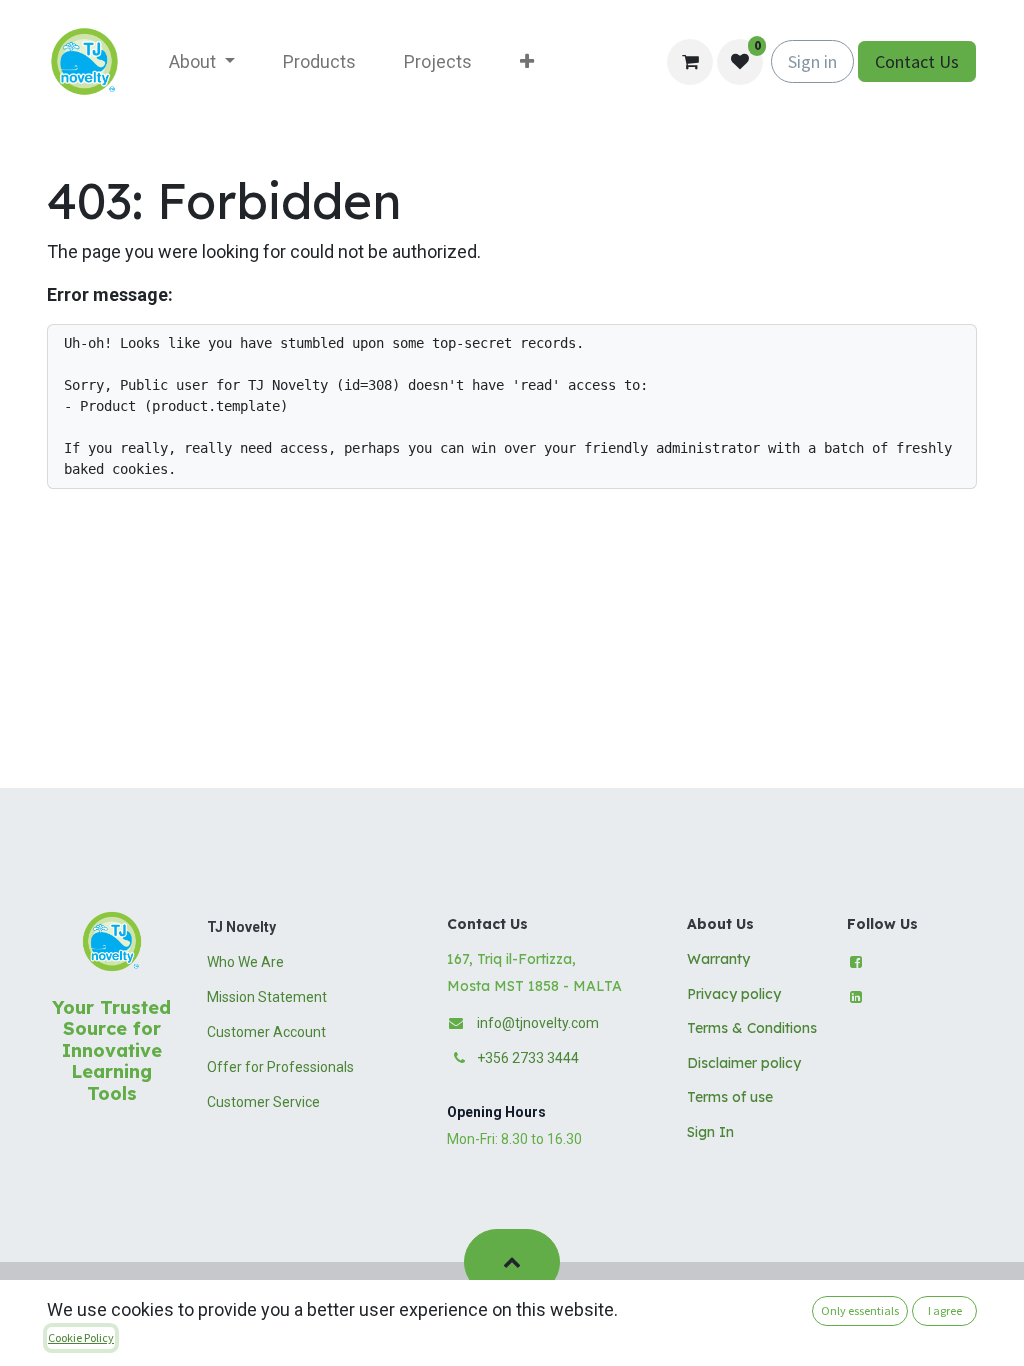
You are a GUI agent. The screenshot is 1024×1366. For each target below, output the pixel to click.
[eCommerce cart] (690, 62)
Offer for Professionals (280, 1067)
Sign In (710, 1132)
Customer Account (266, 1032)
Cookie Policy (81, 1337)
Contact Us (917, 61)
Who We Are (245, 962)
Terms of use (730, 1097)
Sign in (812, 61)
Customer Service (263, 1102)
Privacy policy (734, 994)
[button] (511, 1262)
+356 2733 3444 (528, 1058)
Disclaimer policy (744, 1063)
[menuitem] (202, 61)
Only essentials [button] (860, 1310)
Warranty (718, 959)
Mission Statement (267, 997)
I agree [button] (945, 1310)
